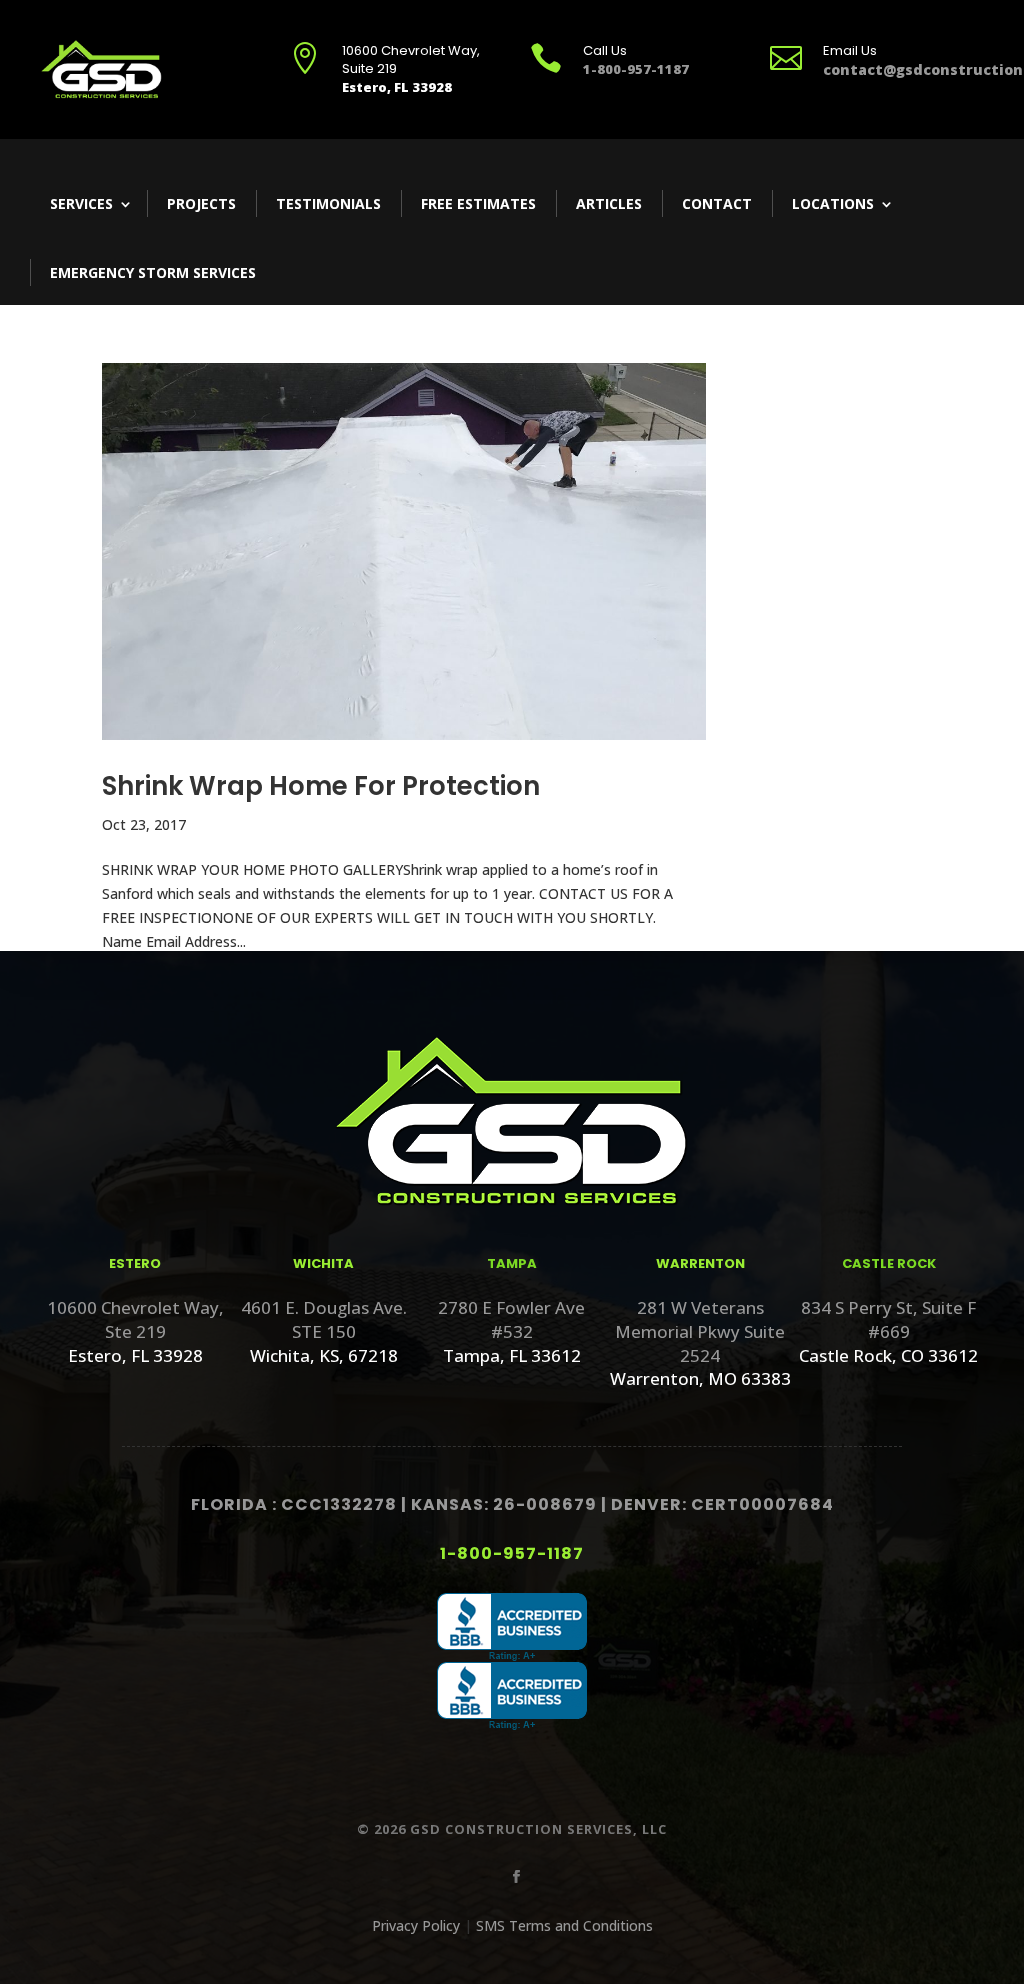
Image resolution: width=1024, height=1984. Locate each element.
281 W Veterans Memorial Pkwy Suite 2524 (700, 1331)
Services (81, 203)
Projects (201, 203)
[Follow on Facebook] (512, 1873)
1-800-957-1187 (512, 1553)
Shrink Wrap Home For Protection (321, 786)
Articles (609, 203)
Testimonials (328, 203)
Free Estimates (478, 203)
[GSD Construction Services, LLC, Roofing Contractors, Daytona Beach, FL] (512, 1627)
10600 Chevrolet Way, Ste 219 (135, 1319)
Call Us (605, 50)
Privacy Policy (416, 1925)
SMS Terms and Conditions (564, 1925)
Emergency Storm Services (153, 272)
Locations (833, 203)
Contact (717, 203)
